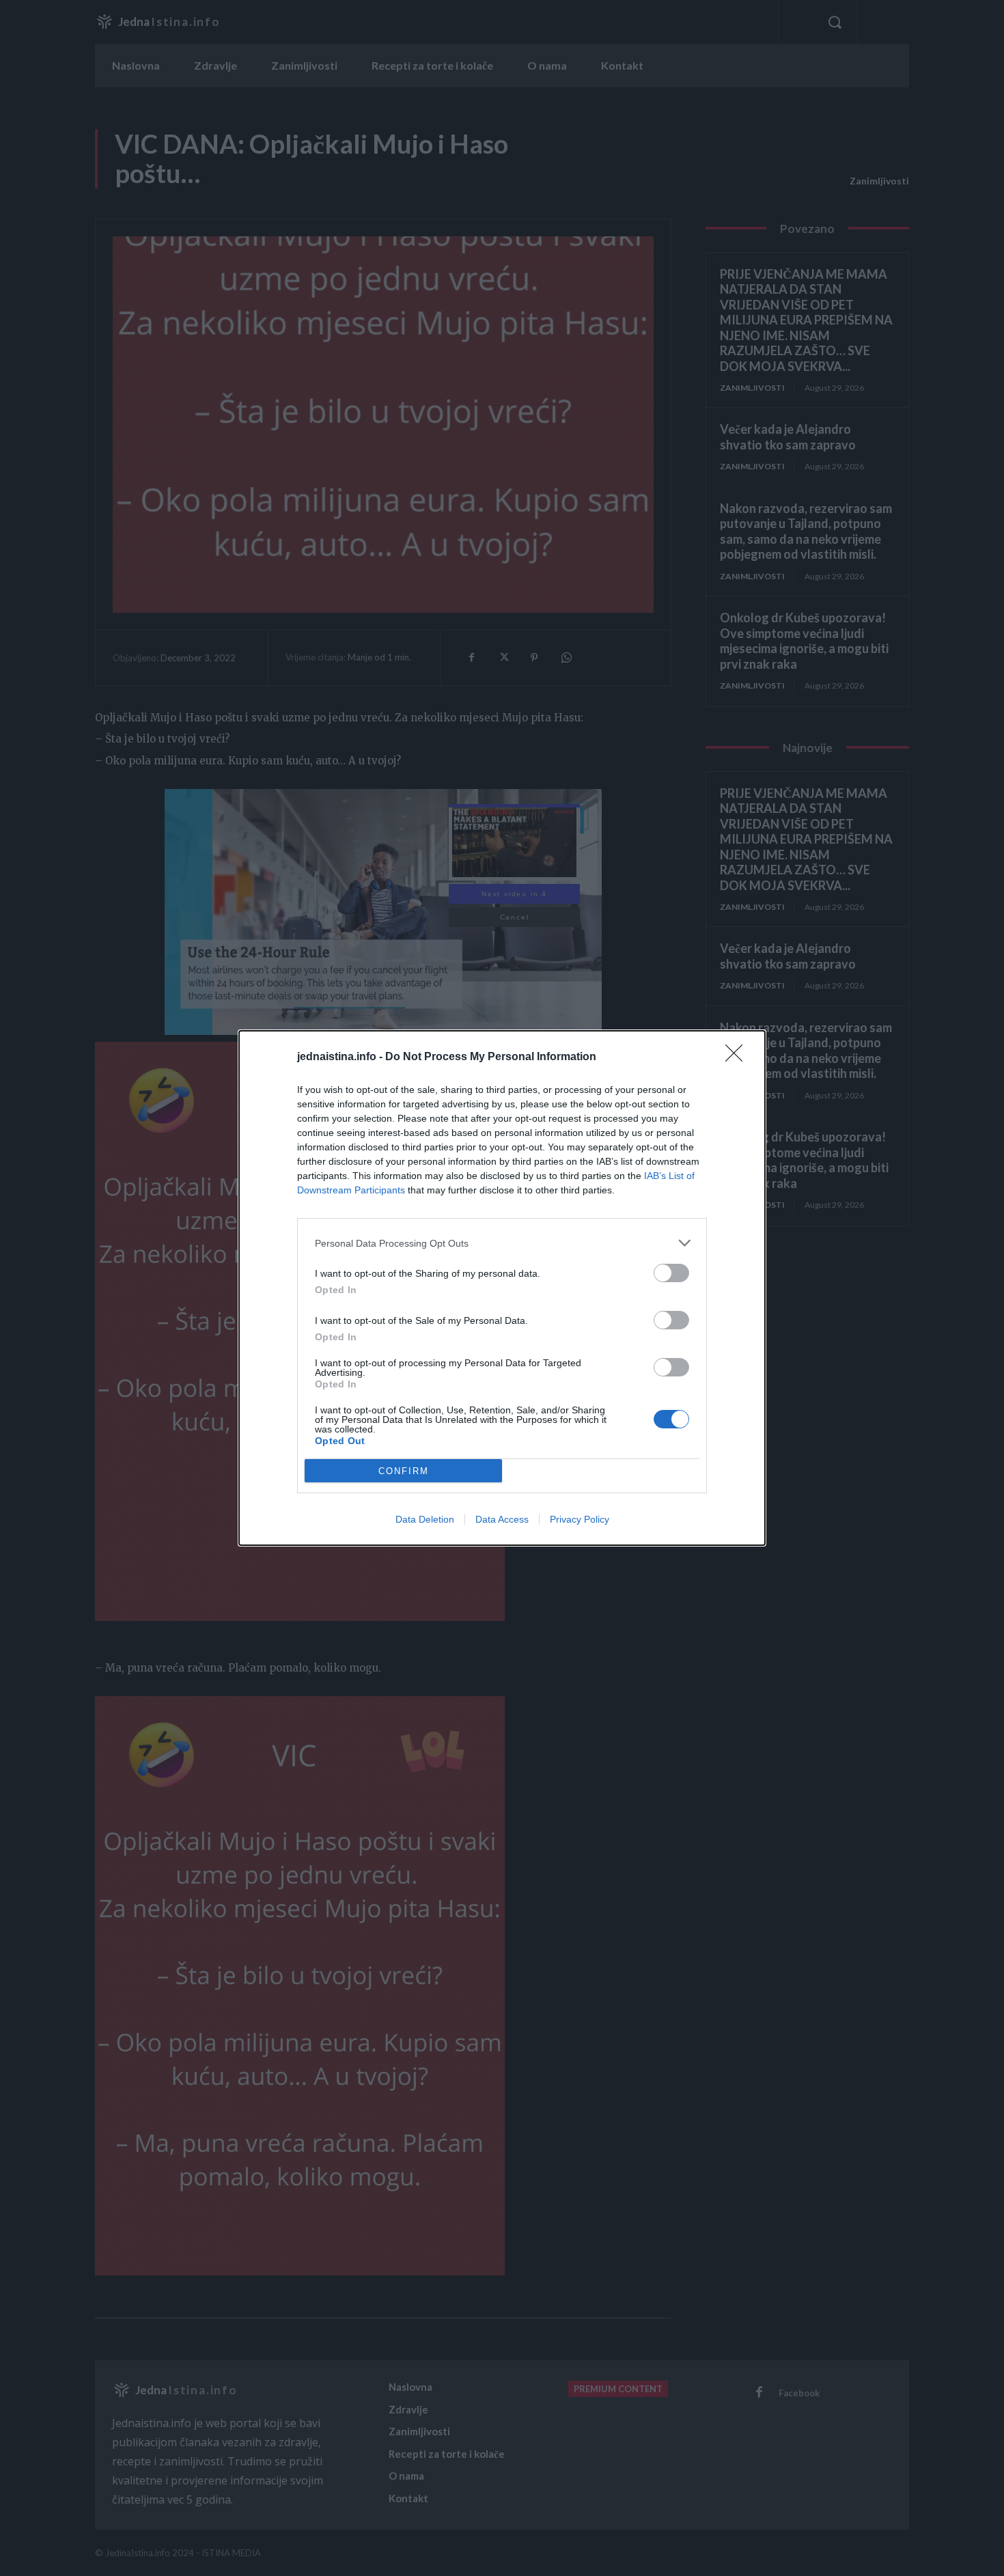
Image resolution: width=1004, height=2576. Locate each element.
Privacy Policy (580, 1519)
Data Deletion (425, 1519)
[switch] (671, 1273)
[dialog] (502, 1288)
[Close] (738, 1057)
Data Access (502, 1519)
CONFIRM (404, 1471)
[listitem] (502, 1243)
